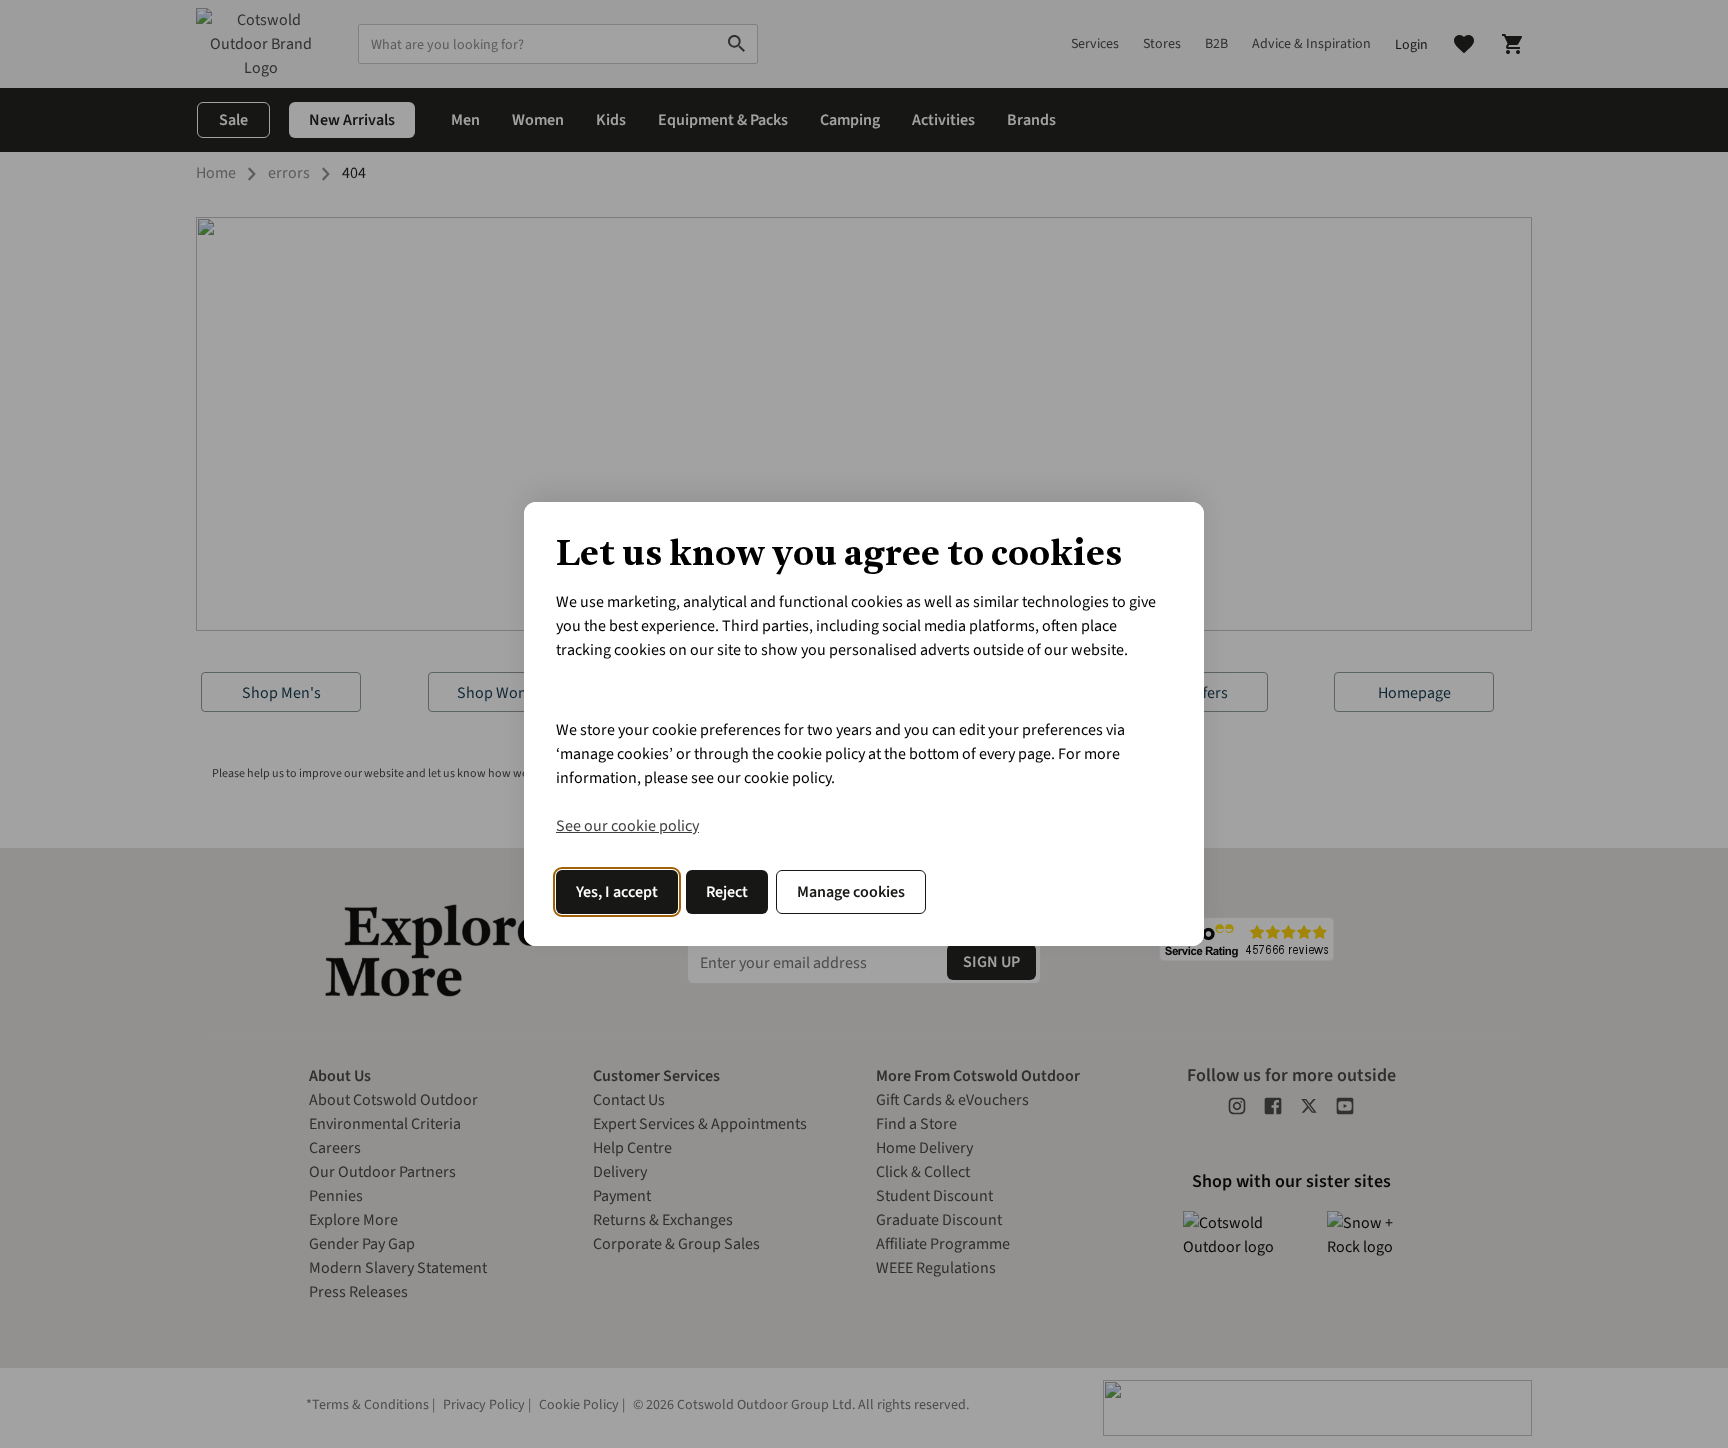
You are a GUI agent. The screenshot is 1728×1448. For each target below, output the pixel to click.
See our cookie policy (627, 826)
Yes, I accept (617, 892)
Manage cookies (851, 892)
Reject (727, 892)
